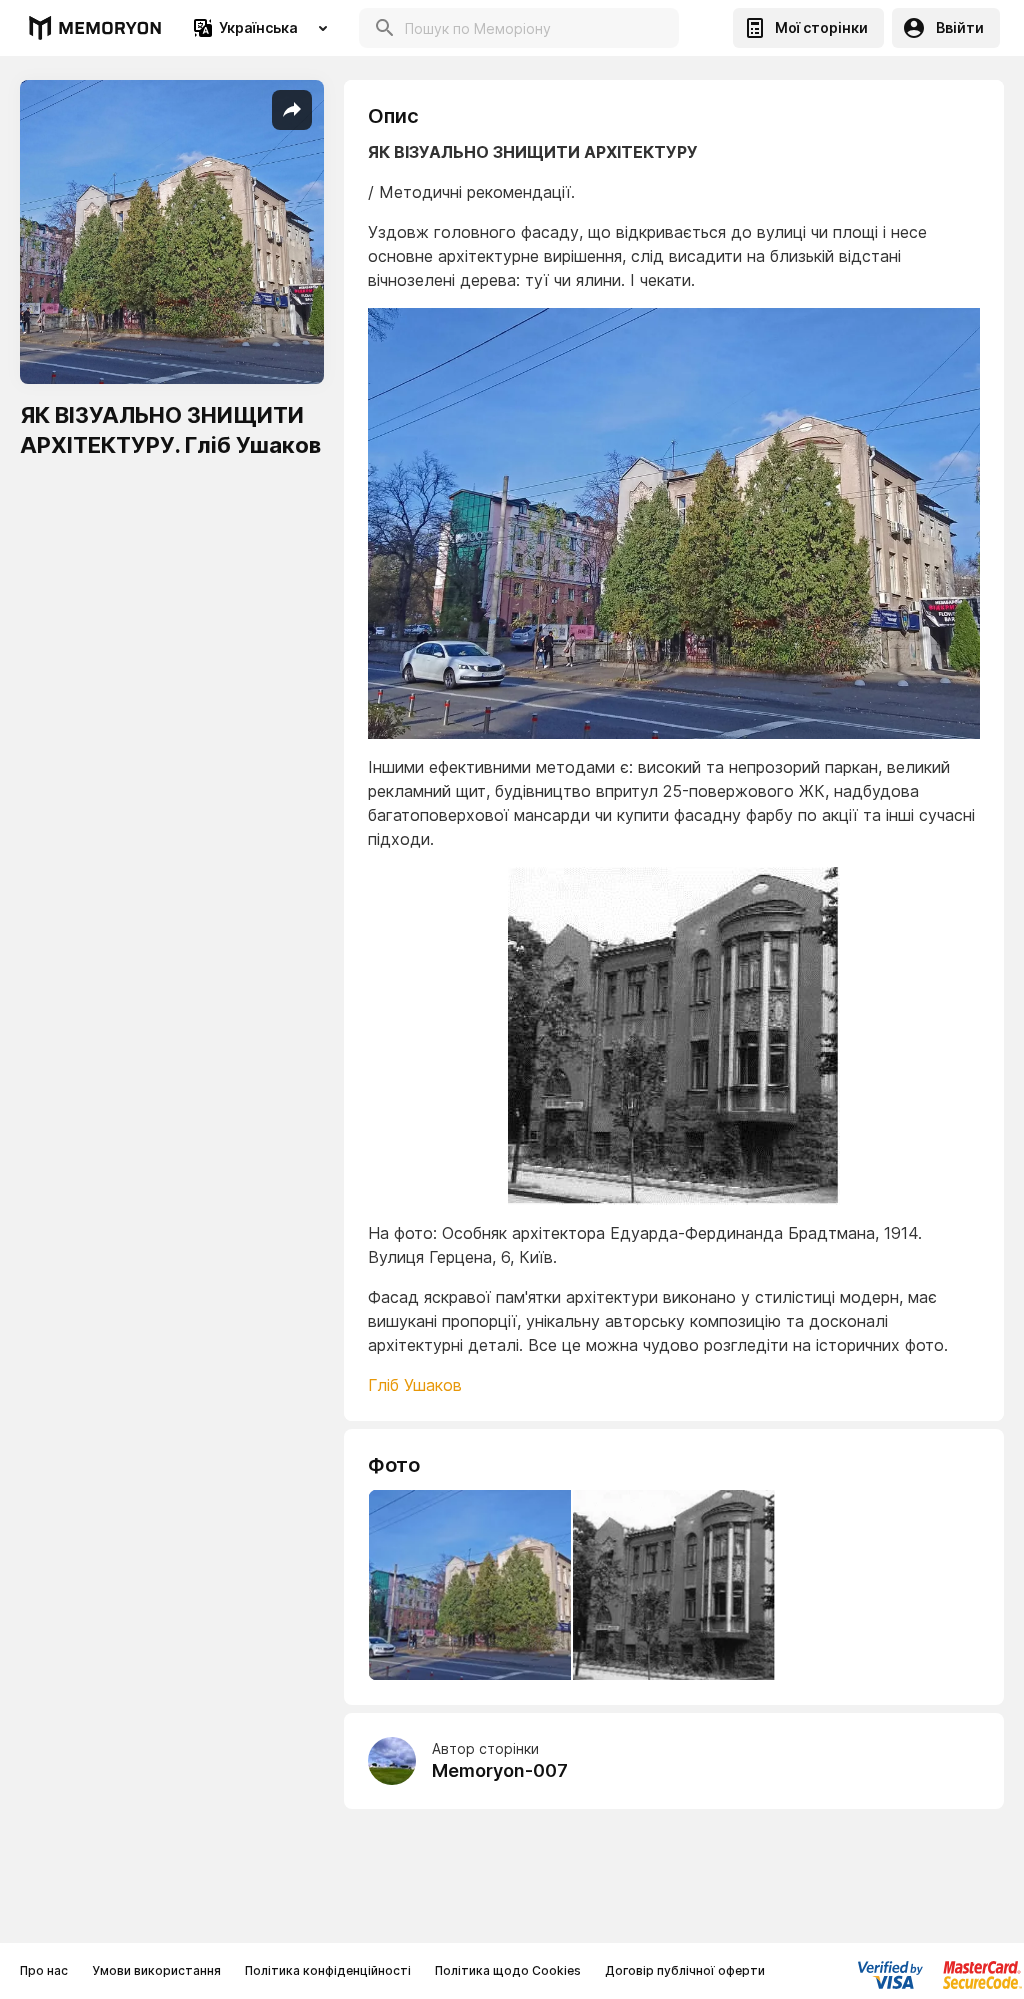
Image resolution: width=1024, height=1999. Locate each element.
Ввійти (960, 27)
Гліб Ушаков (415, 1385)
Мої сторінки (821, 27)
